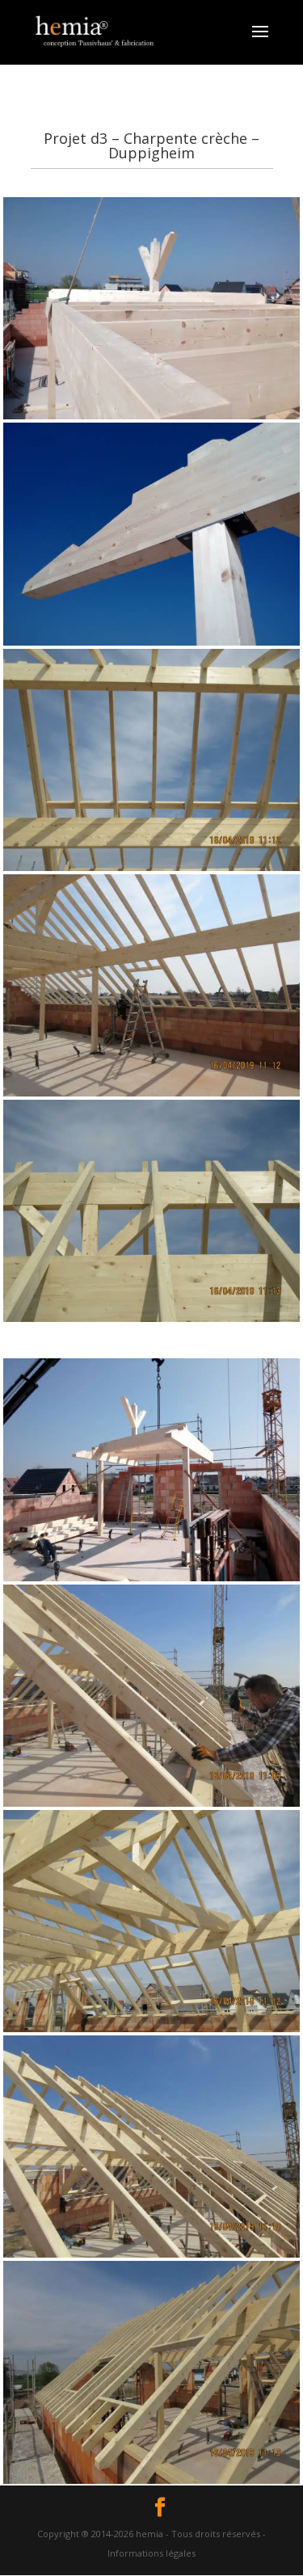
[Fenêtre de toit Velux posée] (151, 871)
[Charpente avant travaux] (151, 2032)
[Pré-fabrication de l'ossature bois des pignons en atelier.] (151, 2257)
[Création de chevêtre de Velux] (151, 419)
